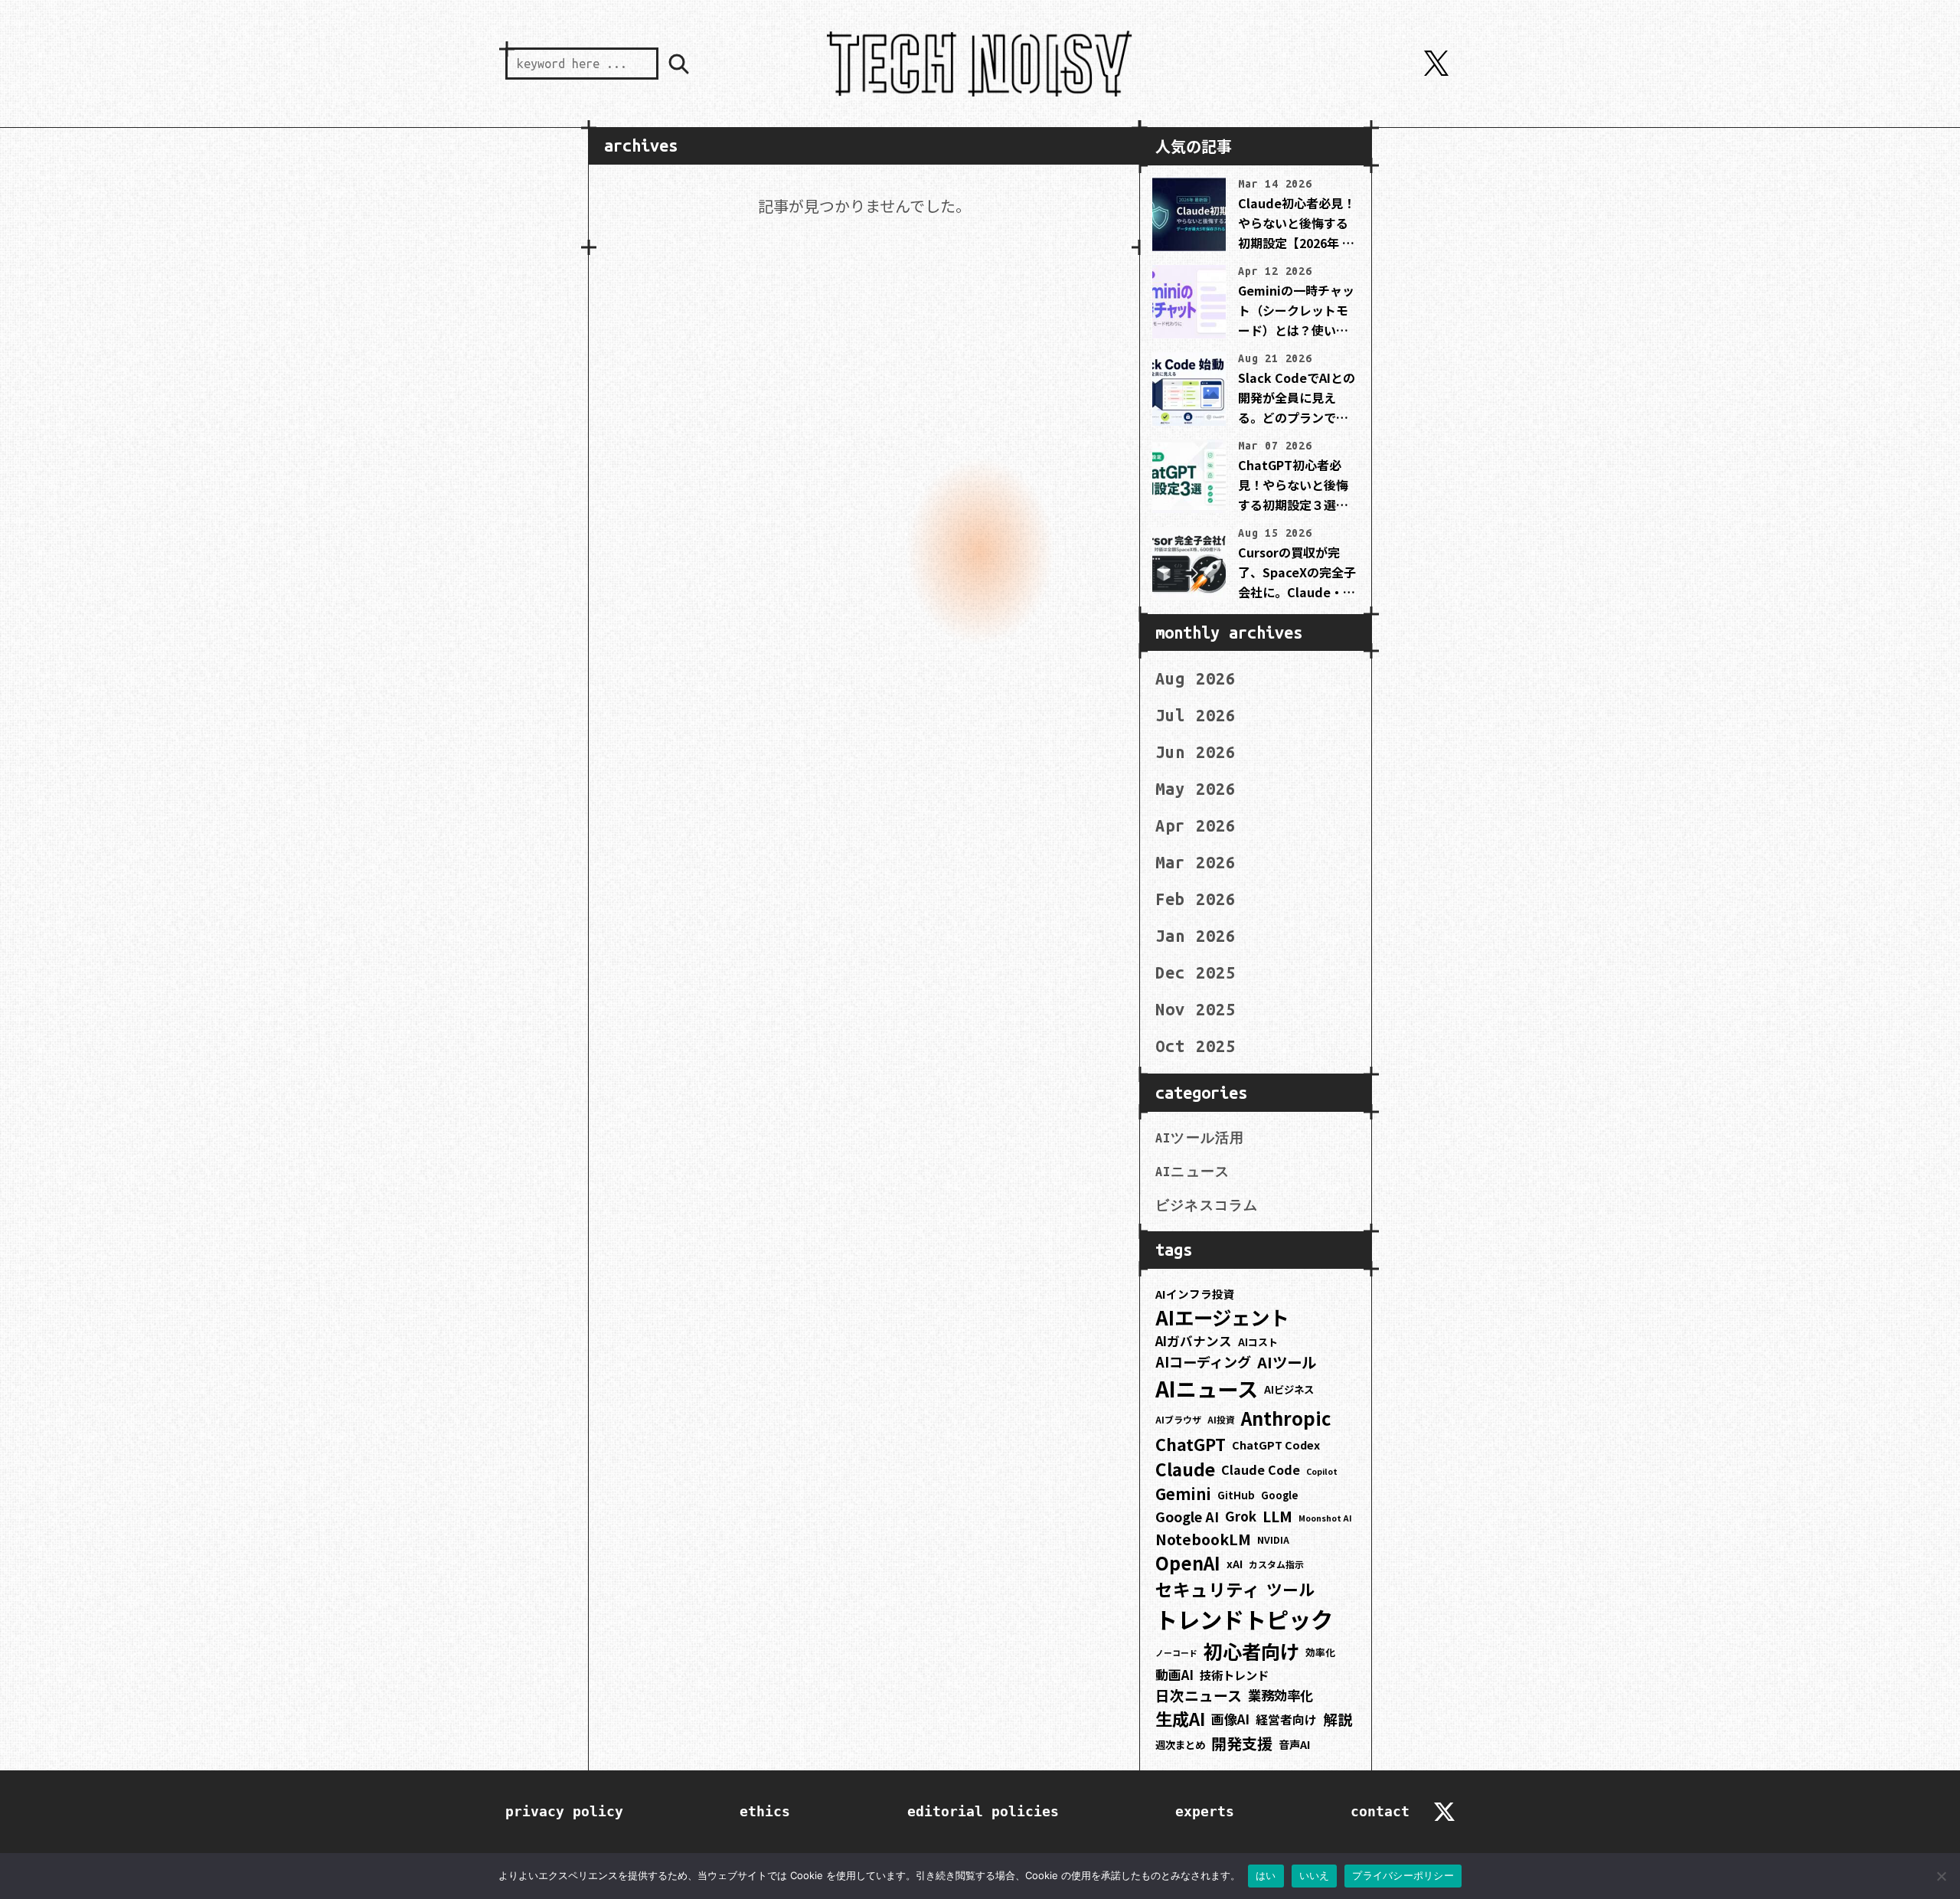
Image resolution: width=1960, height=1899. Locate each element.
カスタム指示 (1276, 1564)
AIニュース (1192, 1172)
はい (1266, 1875)
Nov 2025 (1196, 1009)
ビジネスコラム (1207, 1205)
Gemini (1183, 1494)
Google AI (1187, 1516)
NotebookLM (1203, 1539)
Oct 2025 (1196, 1046)
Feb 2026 (1196, 899)
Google (1280, 1495)
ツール (1290, 1589)
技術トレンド (1234, 1675)
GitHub (1236, 1495)
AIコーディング (1203, 1361)
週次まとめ (1180, 1745)
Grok (1241, 1516)
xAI (1235, 1564)
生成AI (1180, 1718)
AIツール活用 (1200, 1138)
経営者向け (1286, 1719)
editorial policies (983, 1811)
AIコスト (1258, 1342)
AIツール (1287, 1362)
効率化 (1320, 1652)
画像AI (1230, 1719)
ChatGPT (1191, 1444)
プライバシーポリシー (1403, 1875)
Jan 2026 (1196, 936)
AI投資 (1221, 1419)
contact (1380, 1811)
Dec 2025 (1196, 972)
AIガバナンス (1194, 1341)
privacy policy (564, 1811)
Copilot (1322, 1471)
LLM (1277, 1516)
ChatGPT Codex (1276, 1445)
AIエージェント (1222, 1317)
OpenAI (1188, 1563)
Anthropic (1286, 1418)
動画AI (1174, 1675)
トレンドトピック (1244, 1619)
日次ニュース (1199, 1695)
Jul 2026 (1196, 715)
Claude (1185, 1469)
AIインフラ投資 (1195, 1294)
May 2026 (1196, 789)
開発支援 (1242, 1743)
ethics (765, 1811)
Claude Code (1261, 1469)
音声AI (1294, 1744)
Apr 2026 (1196, 825)
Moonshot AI (1325, 1518)
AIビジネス (1289, 1389)
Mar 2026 (1196, 862)
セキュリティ (1208, 1589)
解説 (1338, 1719)
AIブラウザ (1178, 1419)
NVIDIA (1273, 1540)
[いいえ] (1941, 1876)
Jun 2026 (1196, 752)
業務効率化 (1281, 1695)
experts (1205, 1811)
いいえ (1315, 1875)
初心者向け (1251, 1651)
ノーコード (1176, 1653)
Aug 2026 (1196, 678)
